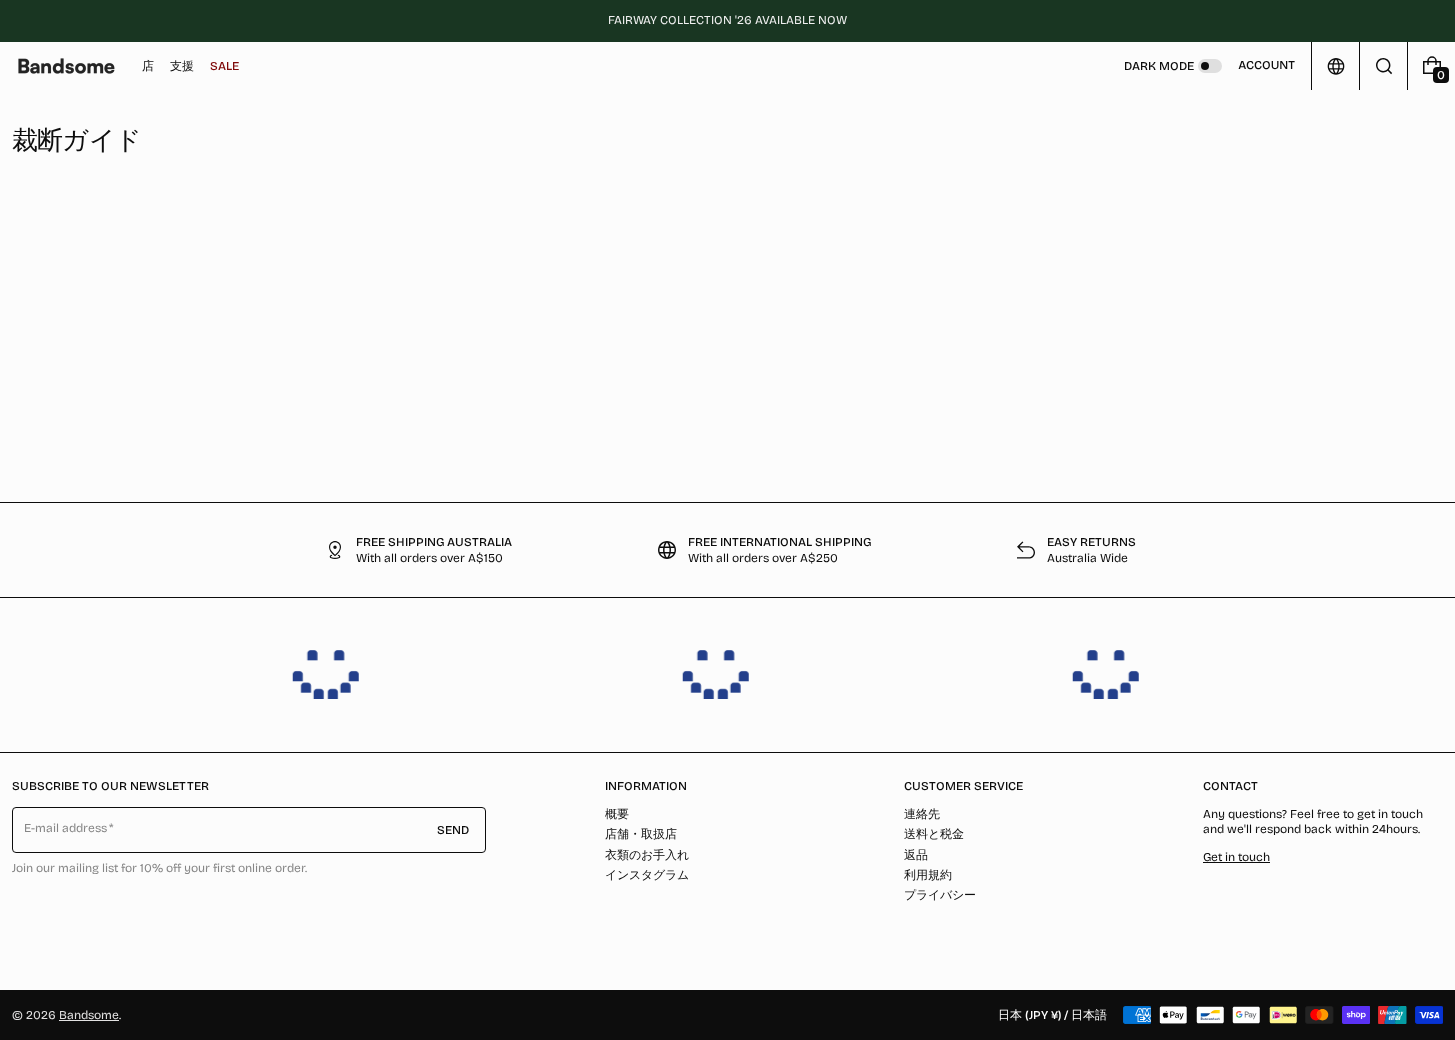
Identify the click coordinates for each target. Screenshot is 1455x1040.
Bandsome (89, 1015)
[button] (1383, 66)
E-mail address (66, 828)
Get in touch (1236, 857)
